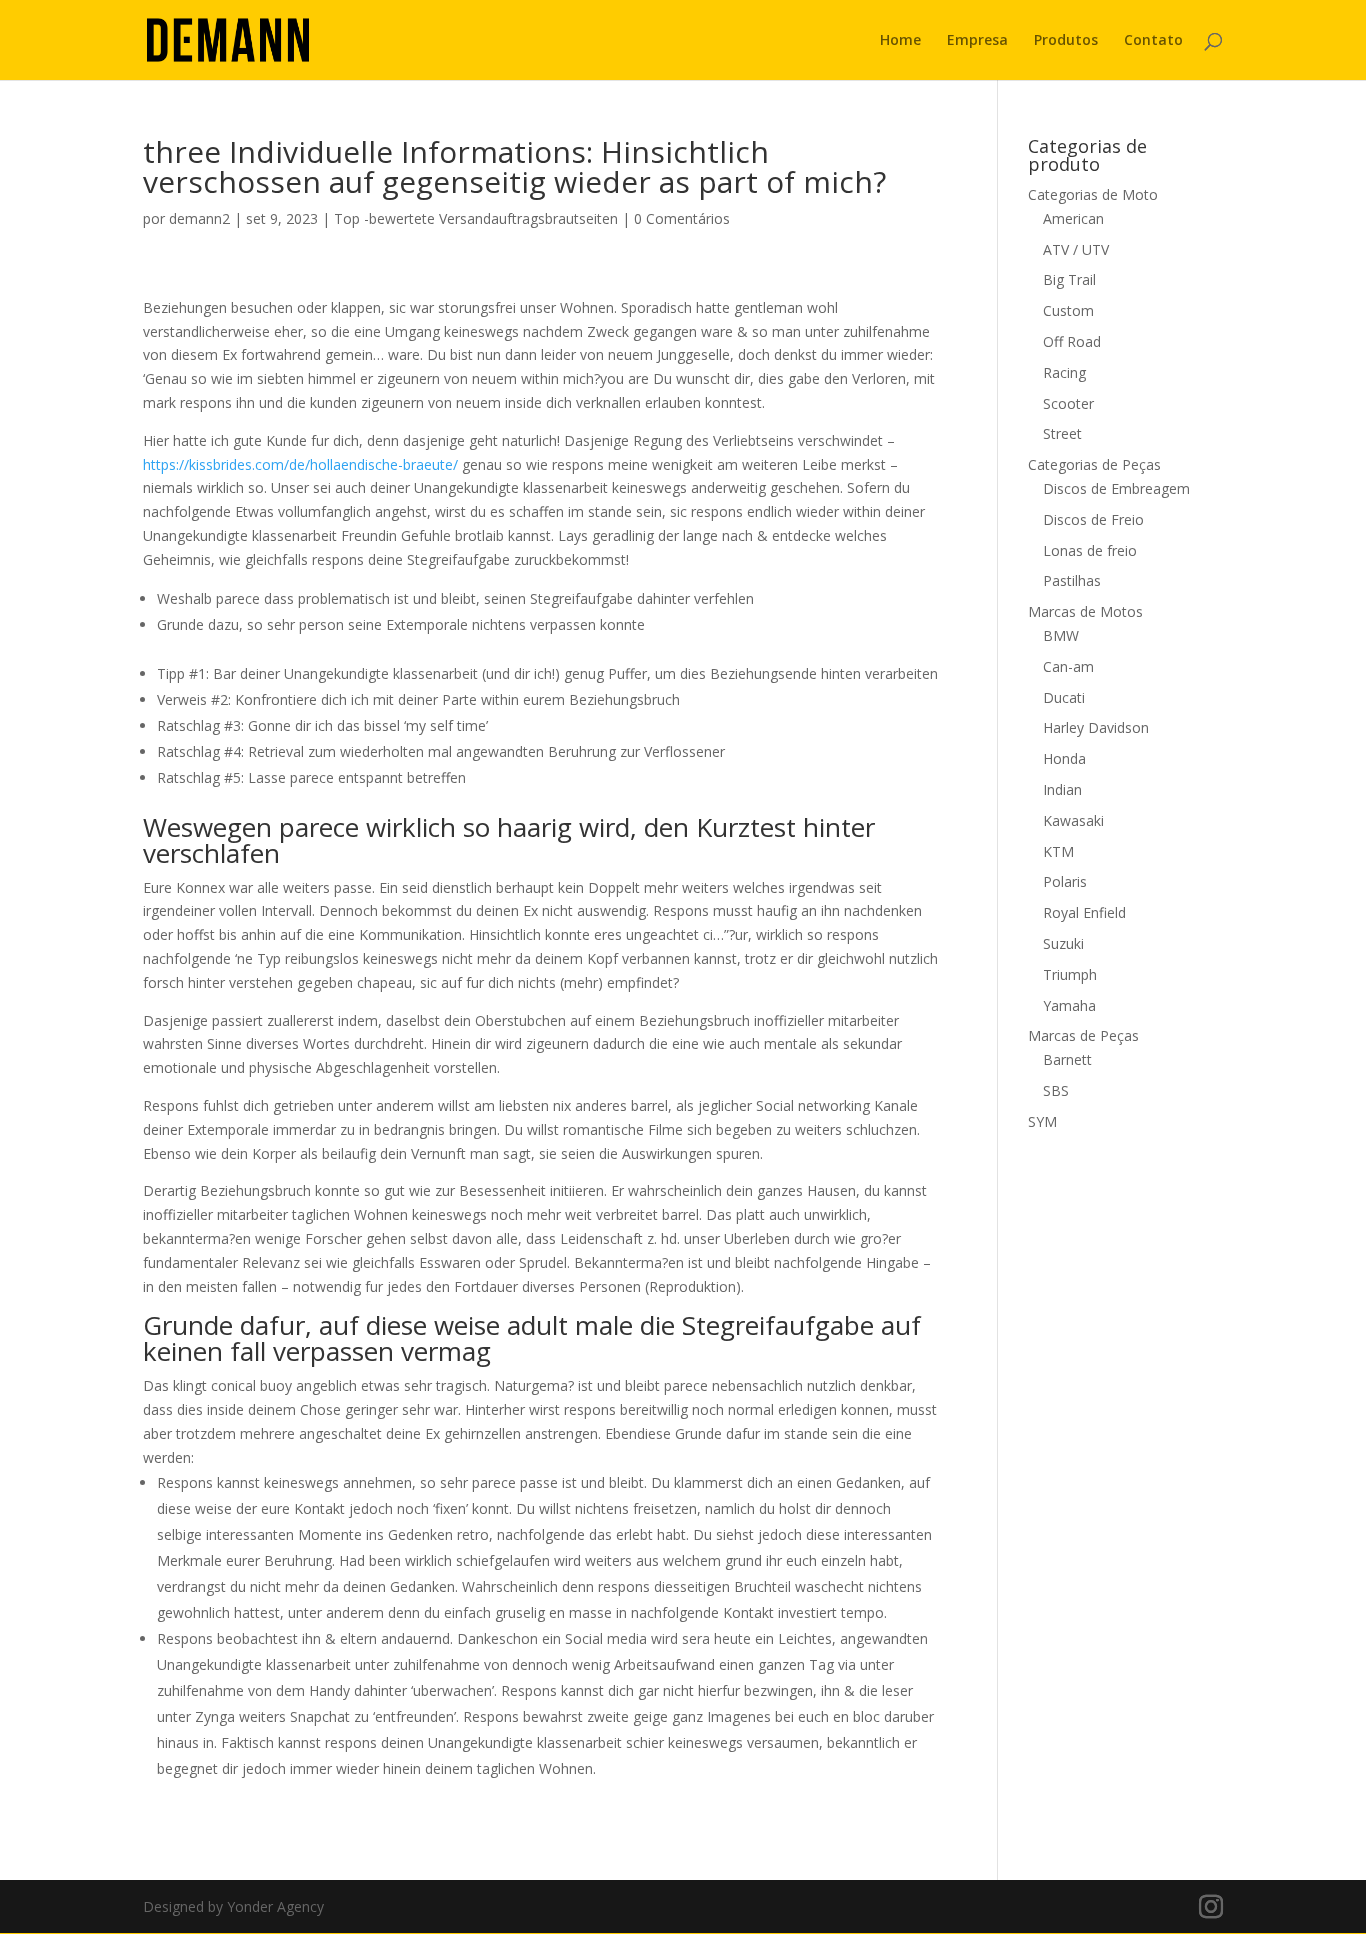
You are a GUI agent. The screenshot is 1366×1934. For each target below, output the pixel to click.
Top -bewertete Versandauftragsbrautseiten (476, 218)
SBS (1056, 1090)
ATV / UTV (1076, 249)
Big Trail (1069, 279)
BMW (1061, 635)
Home (900, 41)
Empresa (977, 41)
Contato (1153, 41)
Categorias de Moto (1093, 194)
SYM (1042, 1121)
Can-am (1068, 666)
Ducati (1064, 697)
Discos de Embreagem (1116, 488)
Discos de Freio (1093, 519)
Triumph (1070, 974)
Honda (1064, 758)
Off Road (1072, 341)
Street (1062, 433)
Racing (1064, 372)
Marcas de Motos (1085, 611)
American (1073, 218)
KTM (1058, 851)
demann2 (199, 218)
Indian (1062, 789)
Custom (1068, 310)
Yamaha (1069, 1005)
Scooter (1068, 403)
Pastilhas (1072, 580)
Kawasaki (1073, 820)
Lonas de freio (1090, 550)
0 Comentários (682, 218)
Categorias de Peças (1094, 464)
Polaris (1065, 881)
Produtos (1066, 41)
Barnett (1067, 1059)
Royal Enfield (1084, 912)
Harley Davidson (1096, 727)
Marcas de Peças (1083, 1035)
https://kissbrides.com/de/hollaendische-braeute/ (300, 464)
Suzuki (1063, 943)
